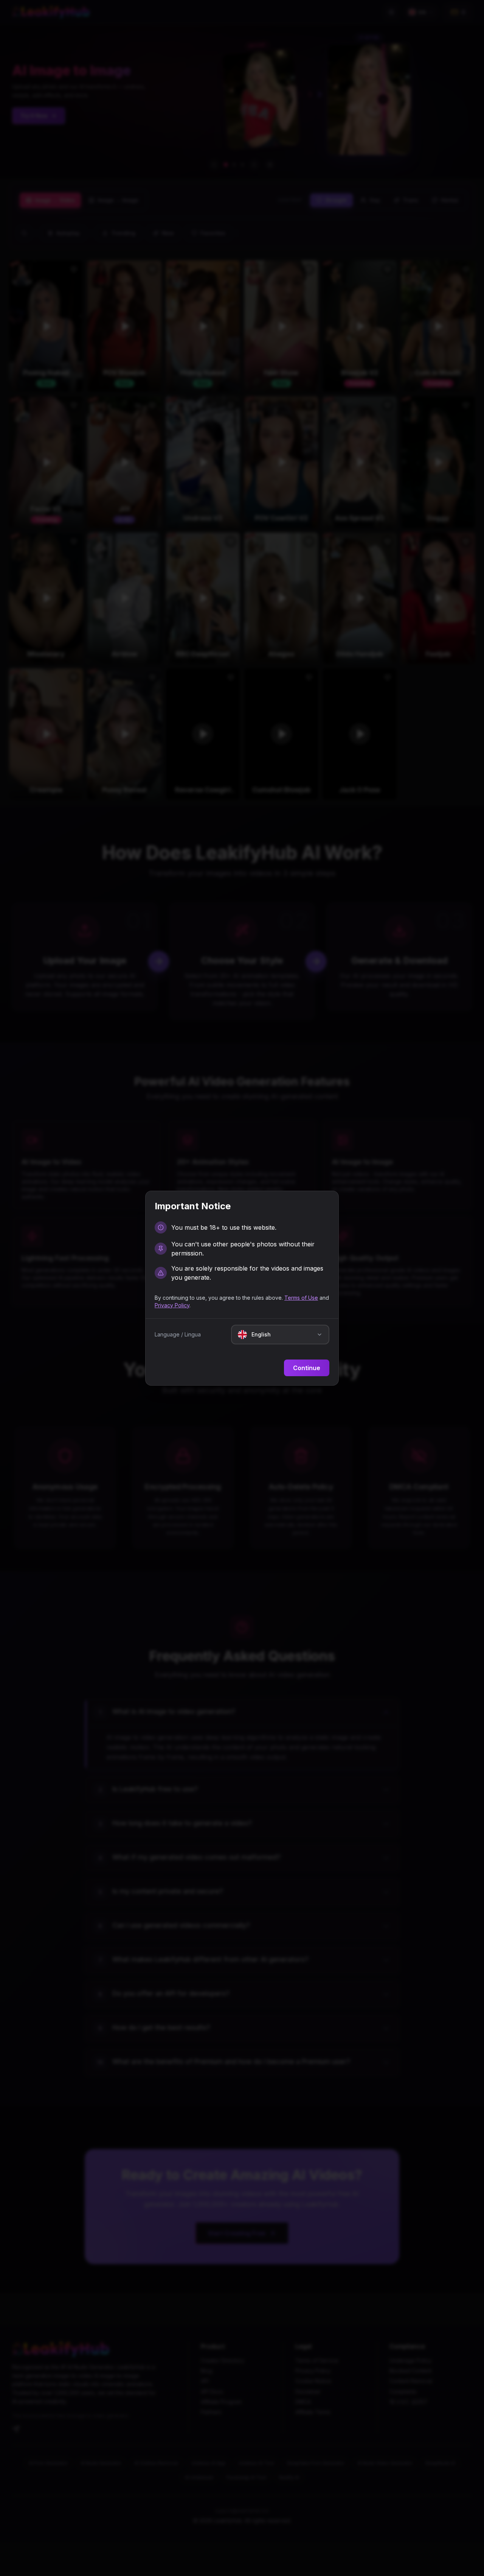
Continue (307, 1368)
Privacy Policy (172, 1305)
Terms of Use (301, 1298)
